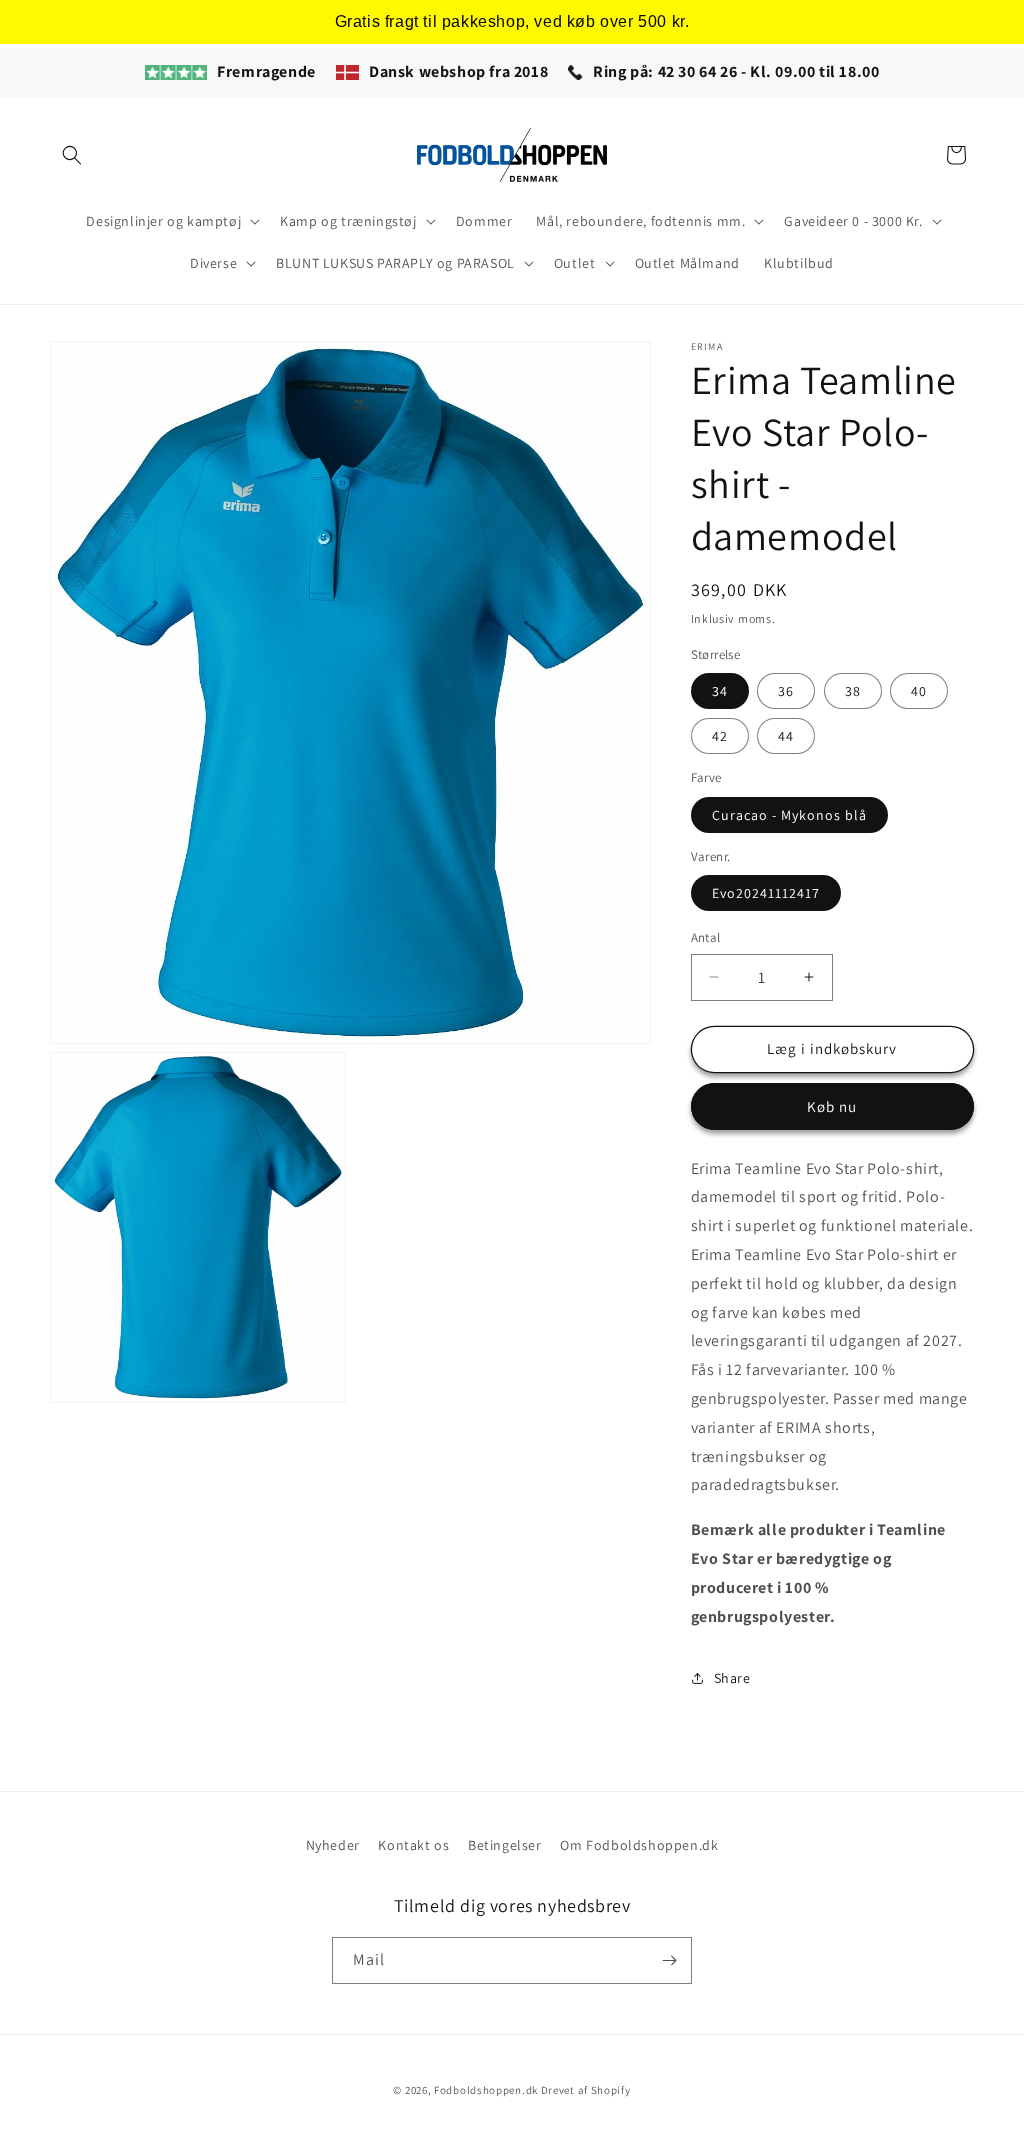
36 (786, 691)
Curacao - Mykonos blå (789, 815)
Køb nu (832, 1106)
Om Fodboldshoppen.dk (639, 1845)
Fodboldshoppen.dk (486, 2090)
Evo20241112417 (766, 893)
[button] (72, 155)
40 (919, 691)
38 (853, 691)
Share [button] (732, 1678)
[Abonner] (669, 1960)
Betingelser (505, 1845)
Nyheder (333, 1845)
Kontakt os (413, 1845)
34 (720, 691)
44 (786, 736)
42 (720, 736)
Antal (706, 937)
